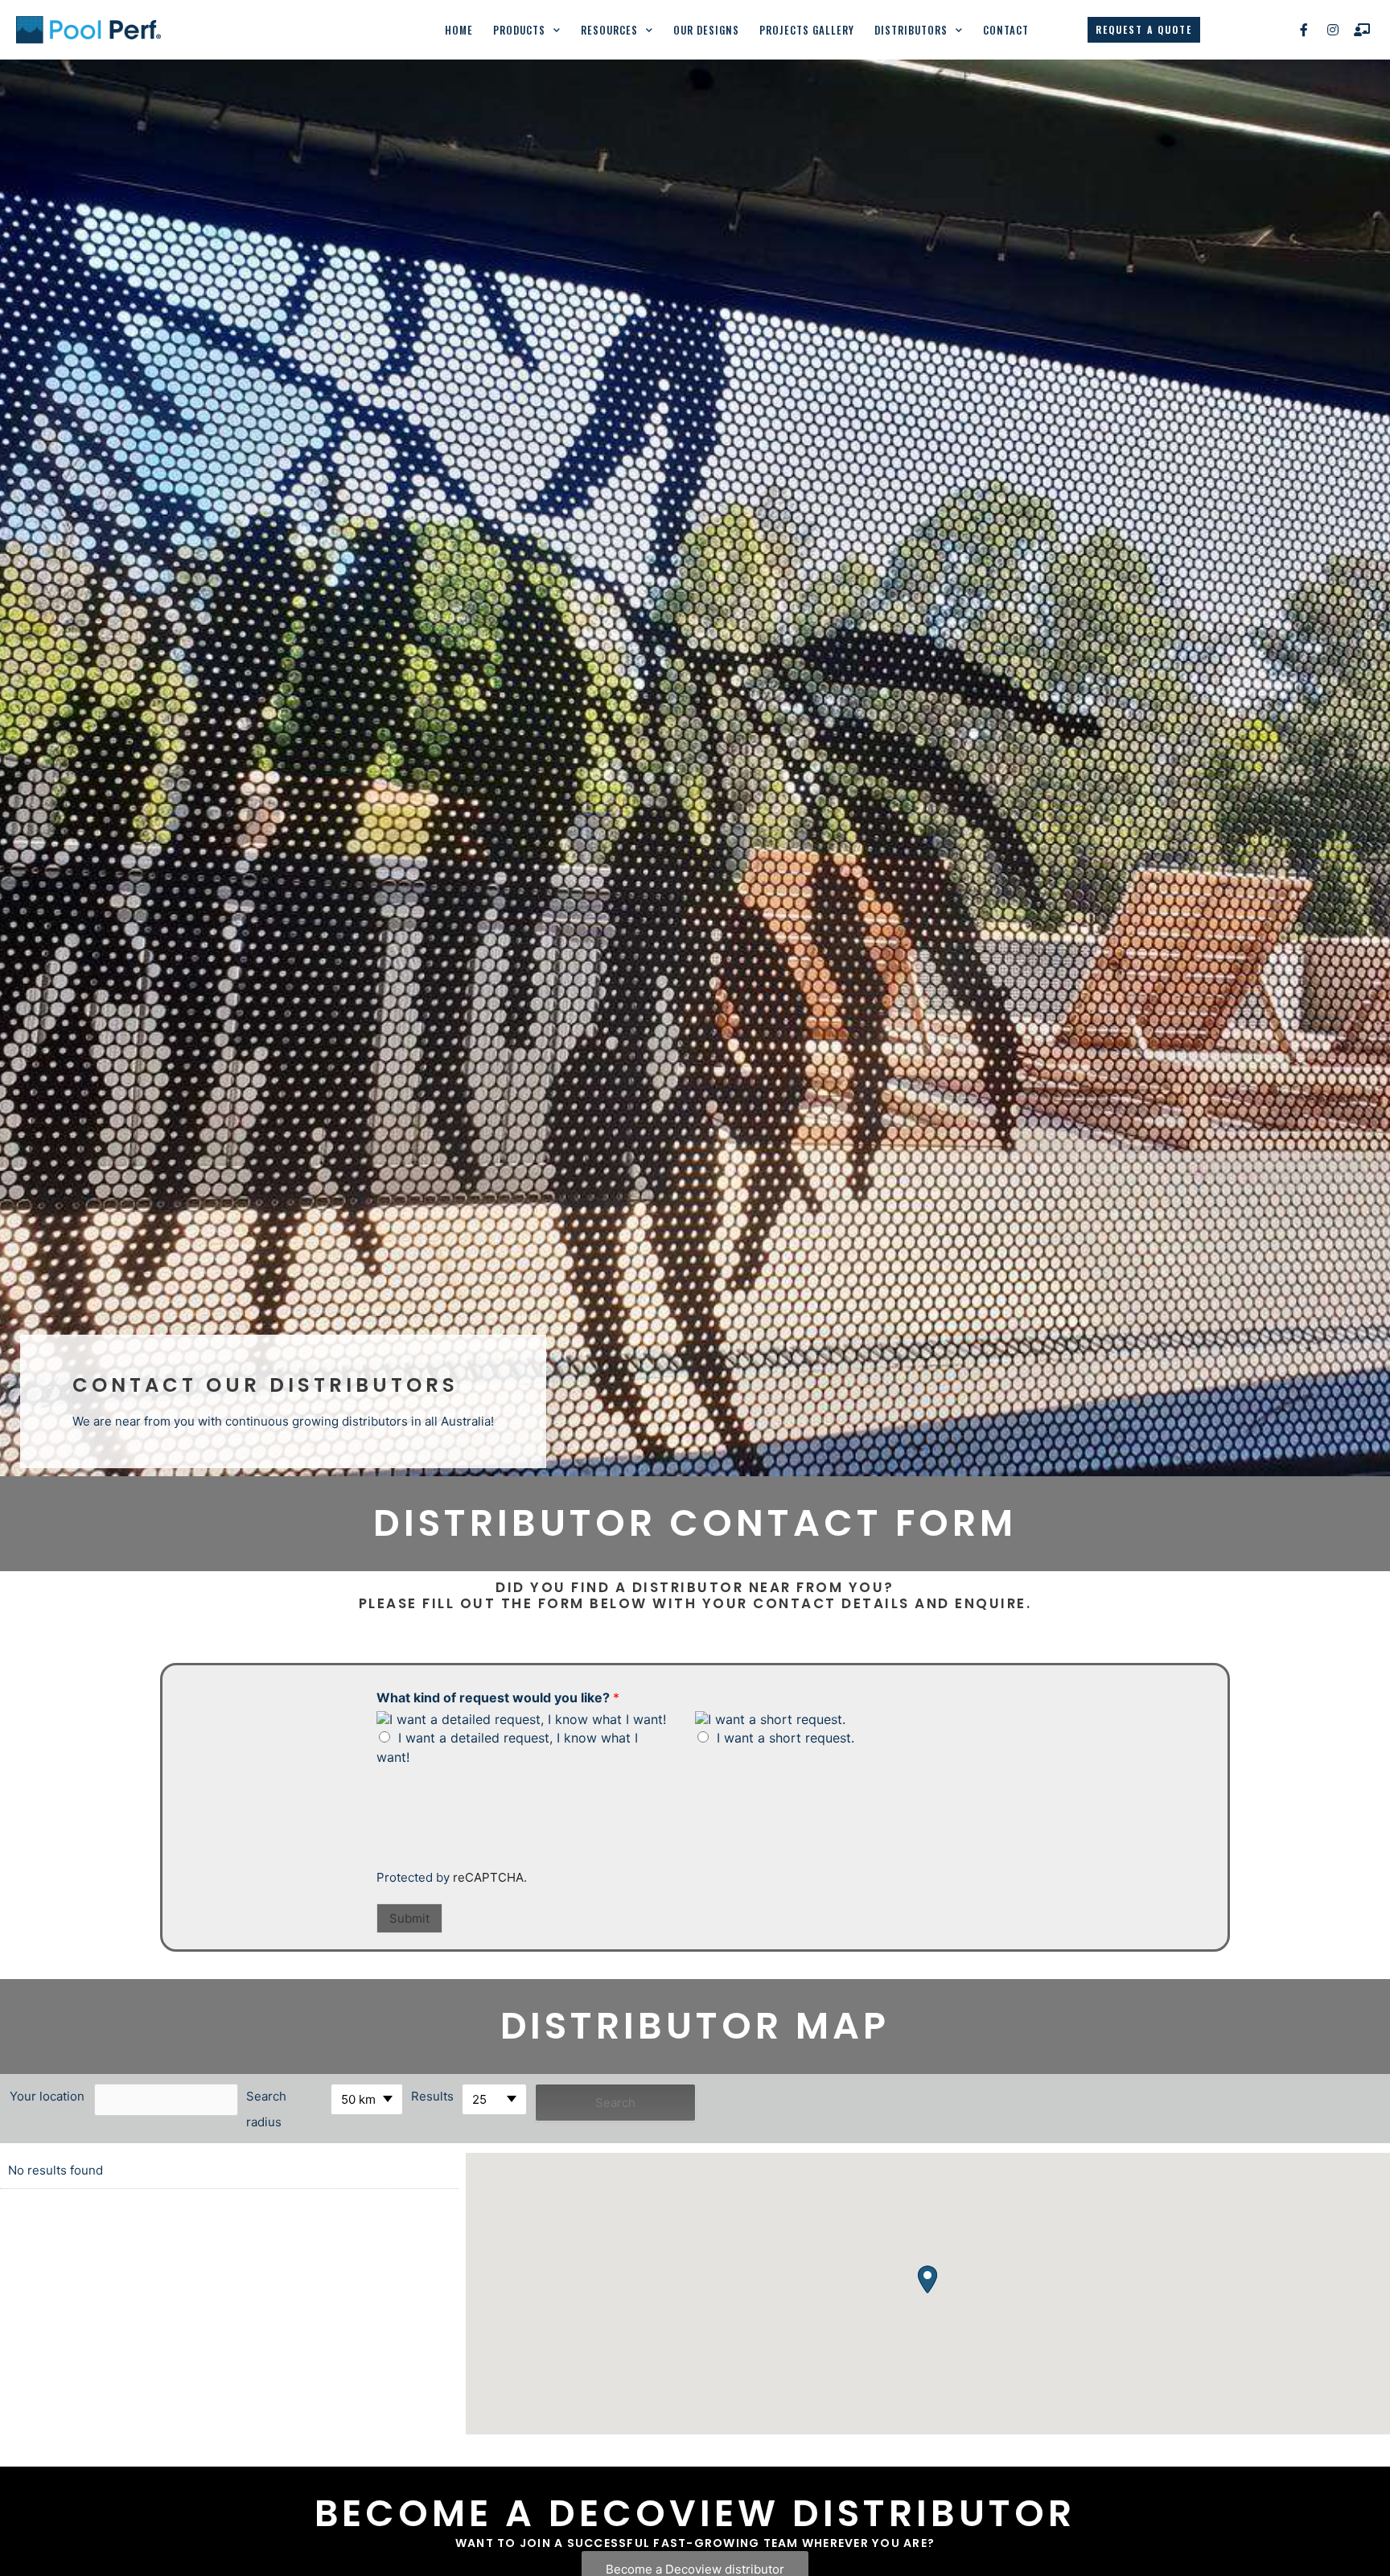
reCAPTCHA (488, 1877)
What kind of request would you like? (498, 1697)
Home (459, 30)
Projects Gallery (807, 30)
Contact (1006, 30)
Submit (409, 1918)
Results (432, 2096)
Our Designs (706, 30)
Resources (609, 30)
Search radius (266, 2109)
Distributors (911, 30)
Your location (47, 2096)
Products (519, 30)
